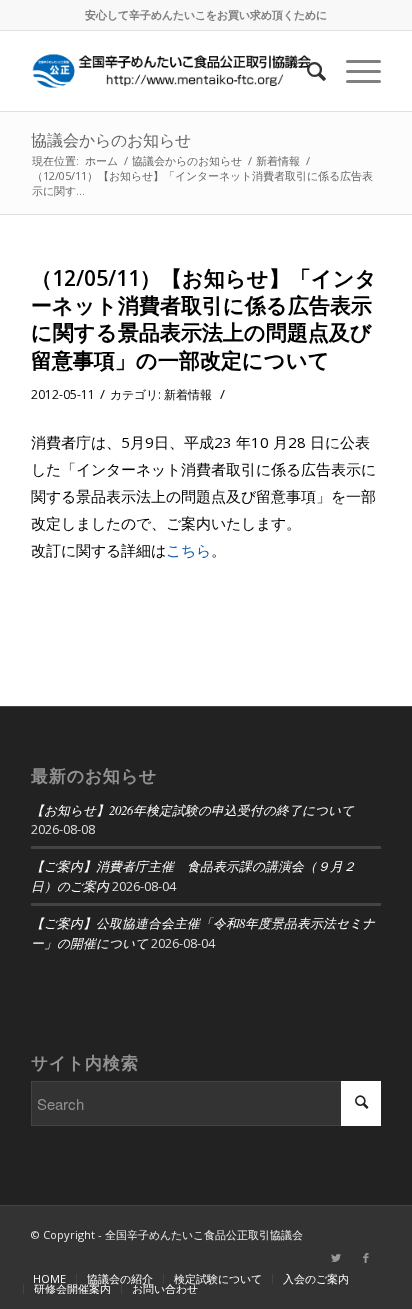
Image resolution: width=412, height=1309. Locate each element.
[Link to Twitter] (336, 1258)
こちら (188, 550)
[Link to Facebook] (366, 1258)
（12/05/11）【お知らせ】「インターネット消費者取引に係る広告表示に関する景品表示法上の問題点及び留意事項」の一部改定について (204, 319)
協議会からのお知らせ (111, 140)
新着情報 (188, 394)
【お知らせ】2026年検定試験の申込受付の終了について (192, 809)
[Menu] (353, 71)
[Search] (306, 71)
